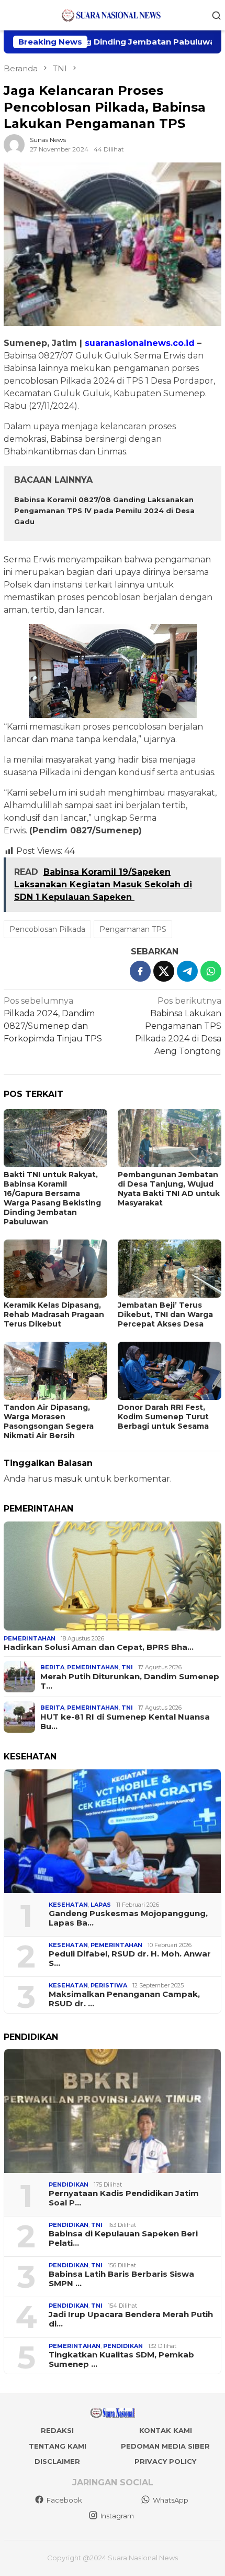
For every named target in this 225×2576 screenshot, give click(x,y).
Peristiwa (109, 1985)
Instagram (117, 2516)
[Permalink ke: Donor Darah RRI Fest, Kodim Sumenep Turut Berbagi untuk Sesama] (170, 1371)
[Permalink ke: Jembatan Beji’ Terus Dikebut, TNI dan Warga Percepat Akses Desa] (170, 1269)
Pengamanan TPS (133, 929)
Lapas (101, 1905)
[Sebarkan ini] (140, 971)
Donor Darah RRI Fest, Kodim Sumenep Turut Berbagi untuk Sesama (163, 1417)
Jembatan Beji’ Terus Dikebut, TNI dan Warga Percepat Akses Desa (165, 1314)
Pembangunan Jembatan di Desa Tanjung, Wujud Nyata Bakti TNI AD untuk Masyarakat (169, 1189)
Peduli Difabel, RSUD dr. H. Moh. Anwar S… (130, 1959)
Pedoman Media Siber (165, 2446)
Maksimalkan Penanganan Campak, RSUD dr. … (124, 1999)
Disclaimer (57, 2461)
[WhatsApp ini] (211, 971)
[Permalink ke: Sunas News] (14, 144)
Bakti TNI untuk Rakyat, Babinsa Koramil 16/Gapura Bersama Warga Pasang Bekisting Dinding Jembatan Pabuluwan (52, 1198)
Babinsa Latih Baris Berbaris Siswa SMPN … (121, 2279)
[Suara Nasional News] (113, 14)
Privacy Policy (165, 2461)
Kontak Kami (166, 2430)
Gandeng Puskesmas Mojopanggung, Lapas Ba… (128, 1918)
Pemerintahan (30, 1638)
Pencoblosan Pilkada (47, 929)
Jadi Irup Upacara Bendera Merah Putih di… (131, 2319)
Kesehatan (68, 1905)
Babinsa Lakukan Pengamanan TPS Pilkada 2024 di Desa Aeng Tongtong (178, 1026)
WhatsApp (171, 2500)
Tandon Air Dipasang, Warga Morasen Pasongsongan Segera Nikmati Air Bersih (49, 1421)
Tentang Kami (58, 2446)
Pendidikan (69, 2184)
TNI (127, 1667)
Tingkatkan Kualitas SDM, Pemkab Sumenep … (121, 2360)
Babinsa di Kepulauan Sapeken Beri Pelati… (123, 2238)
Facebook (64, 2500)
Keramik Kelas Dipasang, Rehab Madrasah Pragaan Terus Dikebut (54, 1314)
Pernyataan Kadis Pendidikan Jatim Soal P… (124, 2198)
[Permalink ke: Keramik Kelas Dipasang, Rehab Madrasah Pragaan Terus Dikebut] (55, 1269)
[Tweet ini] (164, 971)
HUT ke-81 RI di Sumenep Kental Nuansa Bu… (125, 1722)
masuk (68, 1479)
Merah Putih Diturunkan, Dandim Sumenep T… (130, 1681)
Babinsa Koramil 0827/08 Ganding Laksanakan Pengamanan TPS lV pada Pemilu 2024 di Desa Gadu (104, 510)
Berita (52, 1667)
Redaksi (57, 2430)
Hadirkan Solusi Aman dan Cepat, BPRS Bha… (99, 1647)
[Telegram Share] (187, 971)
